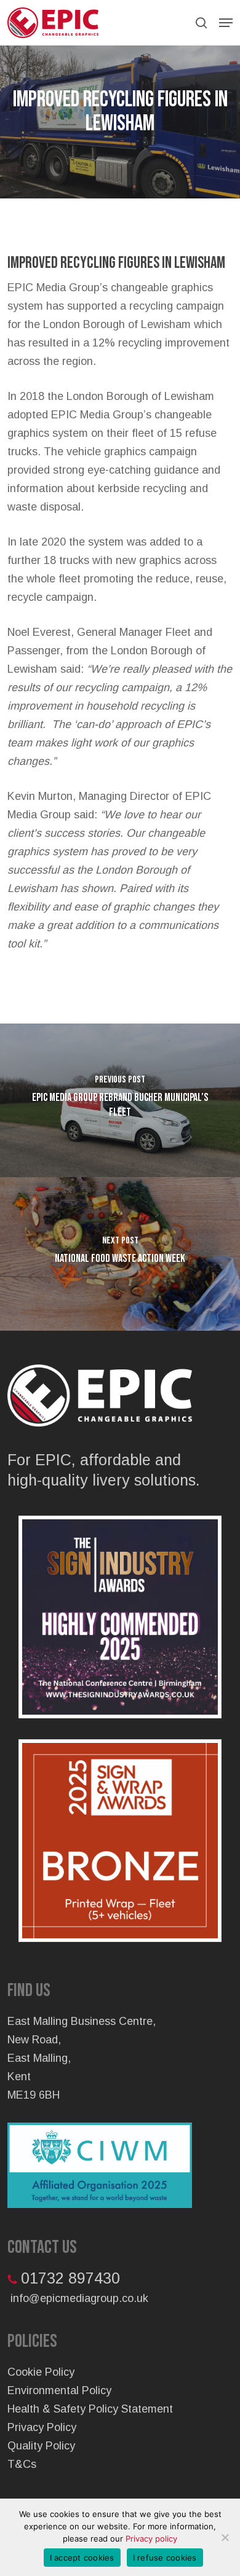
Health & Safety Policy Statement (90, 2409)
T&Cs (22, 2464)
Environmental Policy (59, 2390)
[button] (226, 23)
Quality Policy (41, 2446)
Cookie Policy (41, 2372)
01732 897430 (70, 2278)
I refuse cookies (165, 2558)
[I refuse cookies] (225, 2537)
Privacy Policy (42, 2427)
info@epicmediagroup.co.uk (79, 2298)
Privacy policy (151, 2539)
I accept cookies (82, 2558)
